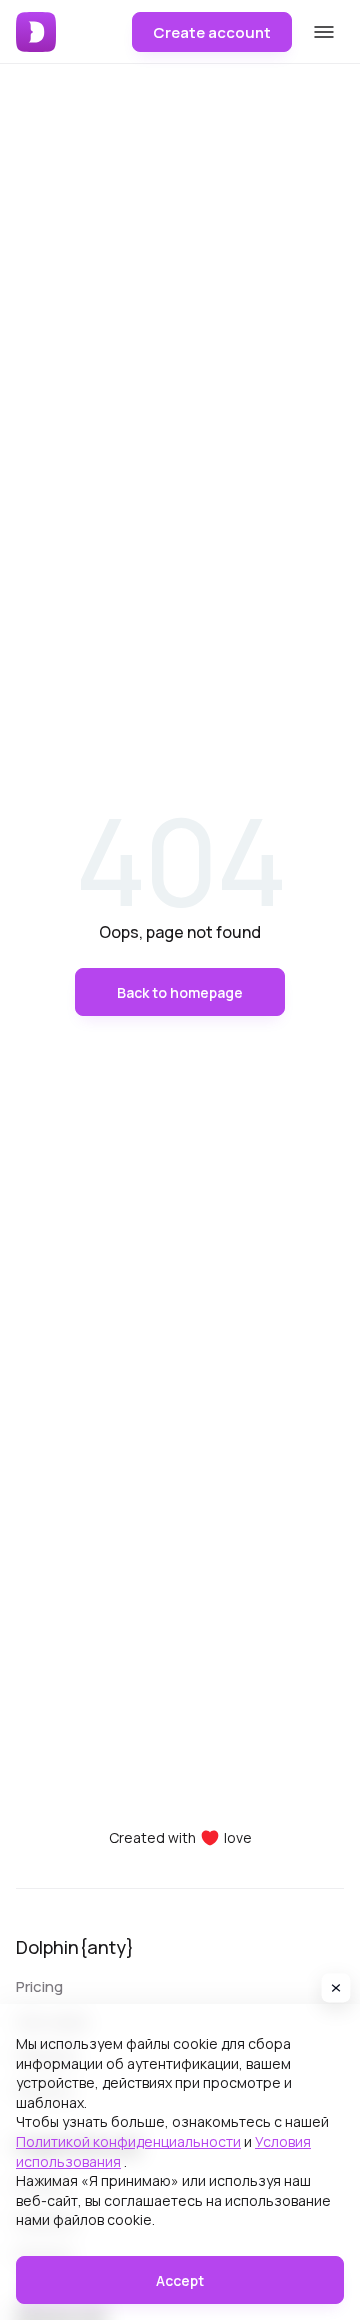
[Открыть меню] (324, 32)
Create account (212, 32)
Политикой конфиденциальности (128, 2141)
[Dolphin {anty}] (36, 32)
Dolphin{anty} (75, 1947)
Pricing (39, 1986)
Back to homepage (180, 992)
